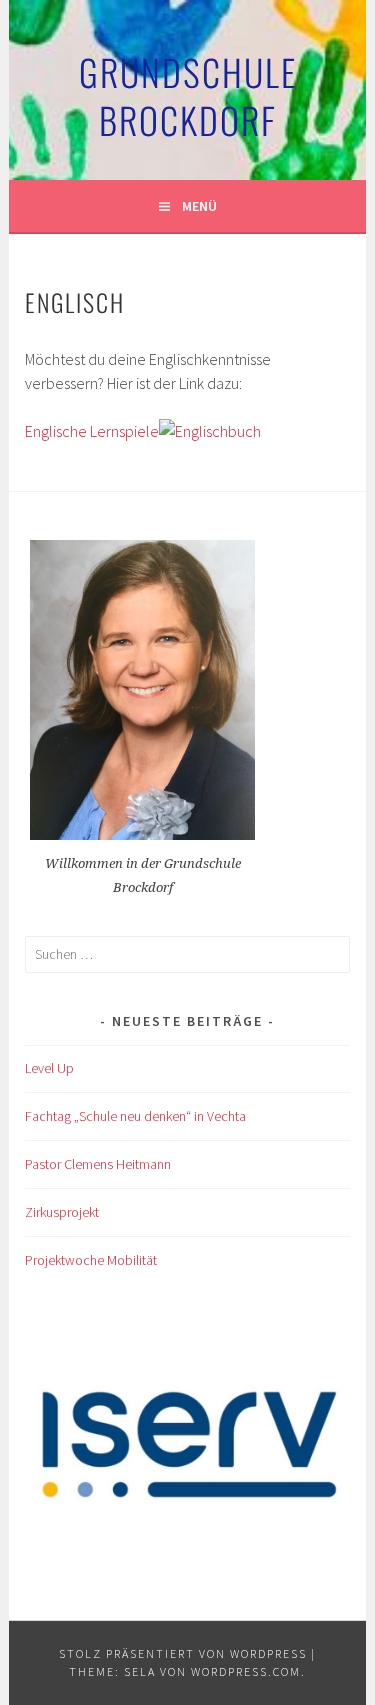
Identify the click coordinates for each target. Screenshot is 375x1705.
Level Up (49, 1068)
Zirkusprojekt (62, 1212)
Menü (199, 206)
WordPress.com (246, 1671)
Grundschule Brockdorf (188, 95)
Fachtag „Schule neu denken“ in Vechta (135, 1116)
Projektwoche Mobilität (91, 1260)
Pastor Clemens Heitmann (98, 1164)
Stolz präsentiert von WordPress (183, 1653)
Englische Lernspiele (92, 431)
